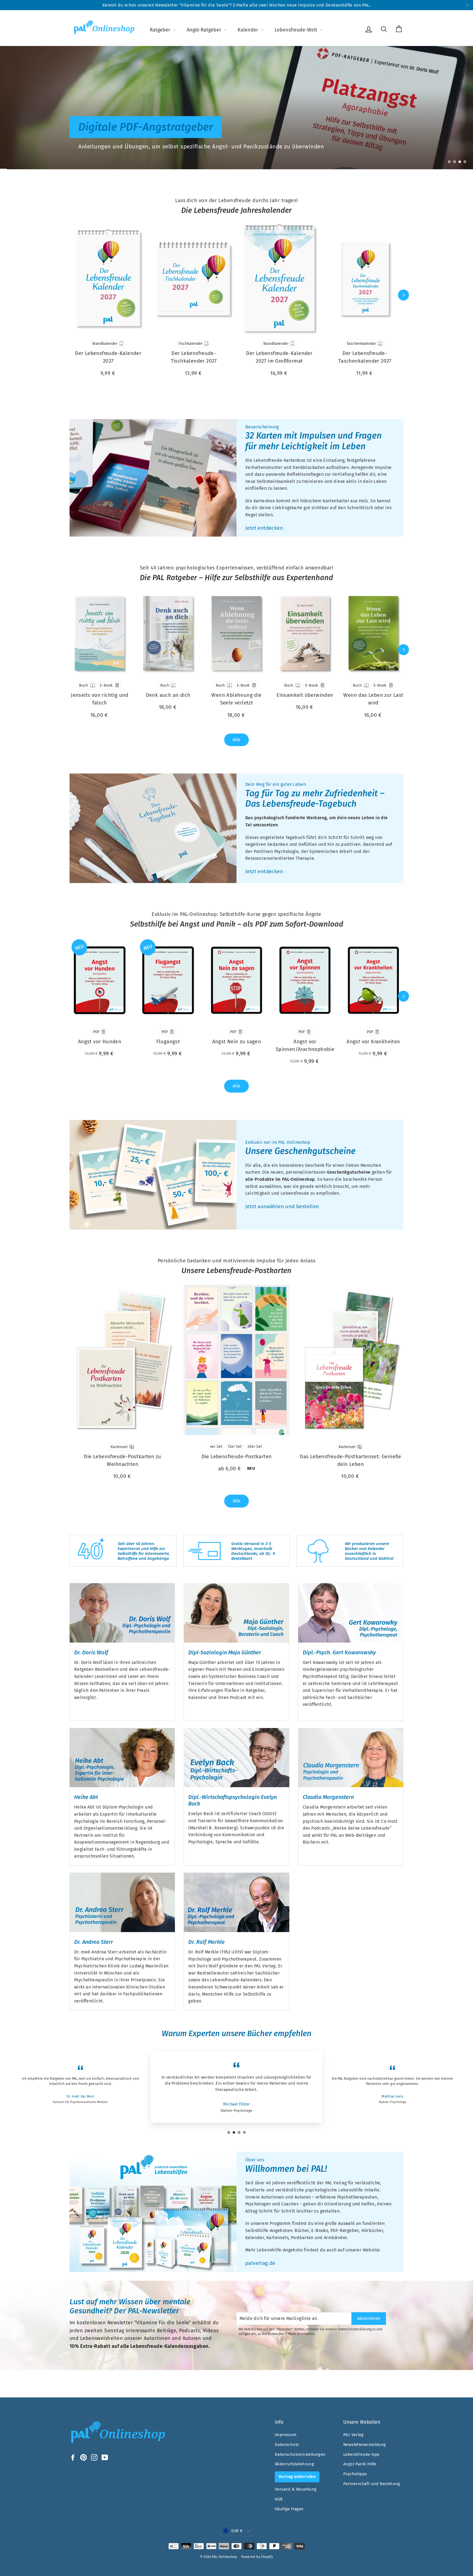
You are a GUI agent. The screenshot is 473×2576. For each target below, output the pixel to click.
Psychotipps (355, 2474)
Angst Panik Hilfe (360, 2464)
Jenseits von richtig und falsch (100, 699)
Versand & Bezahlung (296, 2489)
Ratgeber (161, 30)
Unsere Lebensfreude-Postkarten (236, 1271)
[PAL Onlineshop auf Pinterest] (83, 2457)
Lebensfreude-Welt (297, 30)
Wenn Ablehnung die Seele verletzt (236, 699)
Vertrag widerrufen (297, 2477)
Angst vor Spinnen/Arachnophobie (305, 1045)
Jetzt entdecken (264, 528)
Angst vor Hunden (100, 1041)
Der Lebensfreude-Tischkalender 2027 (194, 357)
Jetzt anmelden (357, 146)
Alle (236, 740)
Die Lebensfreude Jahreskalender (236, 210)
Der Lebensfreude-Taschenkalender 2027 (365, 357)
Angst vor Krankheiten (373, 1041)
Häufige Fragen (289, 2509)
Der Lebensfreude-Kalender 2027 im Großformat (279, 357)
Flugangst (168, 1041)
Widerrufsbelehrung (294, 2464)
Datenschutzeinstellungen (300, 2454)
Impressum (286, 2435)
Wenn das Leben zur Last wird (373, 699)
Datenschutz (287, 2445)
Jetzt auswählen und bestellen (282, 1206)
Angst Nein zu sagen (237, 1041)
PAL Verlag (353, 2435)
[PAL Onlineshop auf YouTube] (105, 2457)
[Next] (403, 295)
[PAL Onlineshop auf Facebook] (73, 2457)
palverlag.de (260, 2263)
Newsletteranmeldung (365, 2445)
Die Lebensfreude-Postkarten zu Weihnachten (122, 1460)
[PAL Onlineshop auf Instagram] (94, 2457)
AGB (279, 2499)
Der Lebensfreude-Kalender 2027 (108, 357)
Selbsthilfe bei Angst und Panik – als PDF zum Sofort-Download (237, 924)
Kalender (249, 30)
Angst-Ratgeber (205, 30)
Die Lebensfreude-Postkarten (237, 1456)
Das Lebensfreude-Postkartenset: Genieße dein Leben (351, 1460)
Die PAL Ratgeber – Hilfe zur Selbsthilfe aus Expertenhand (236, 578)
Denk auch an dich (168, 695)
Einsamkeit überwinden (305, 695)
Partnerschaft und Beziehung (372, 2484)
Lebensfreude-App (361, 2454)
